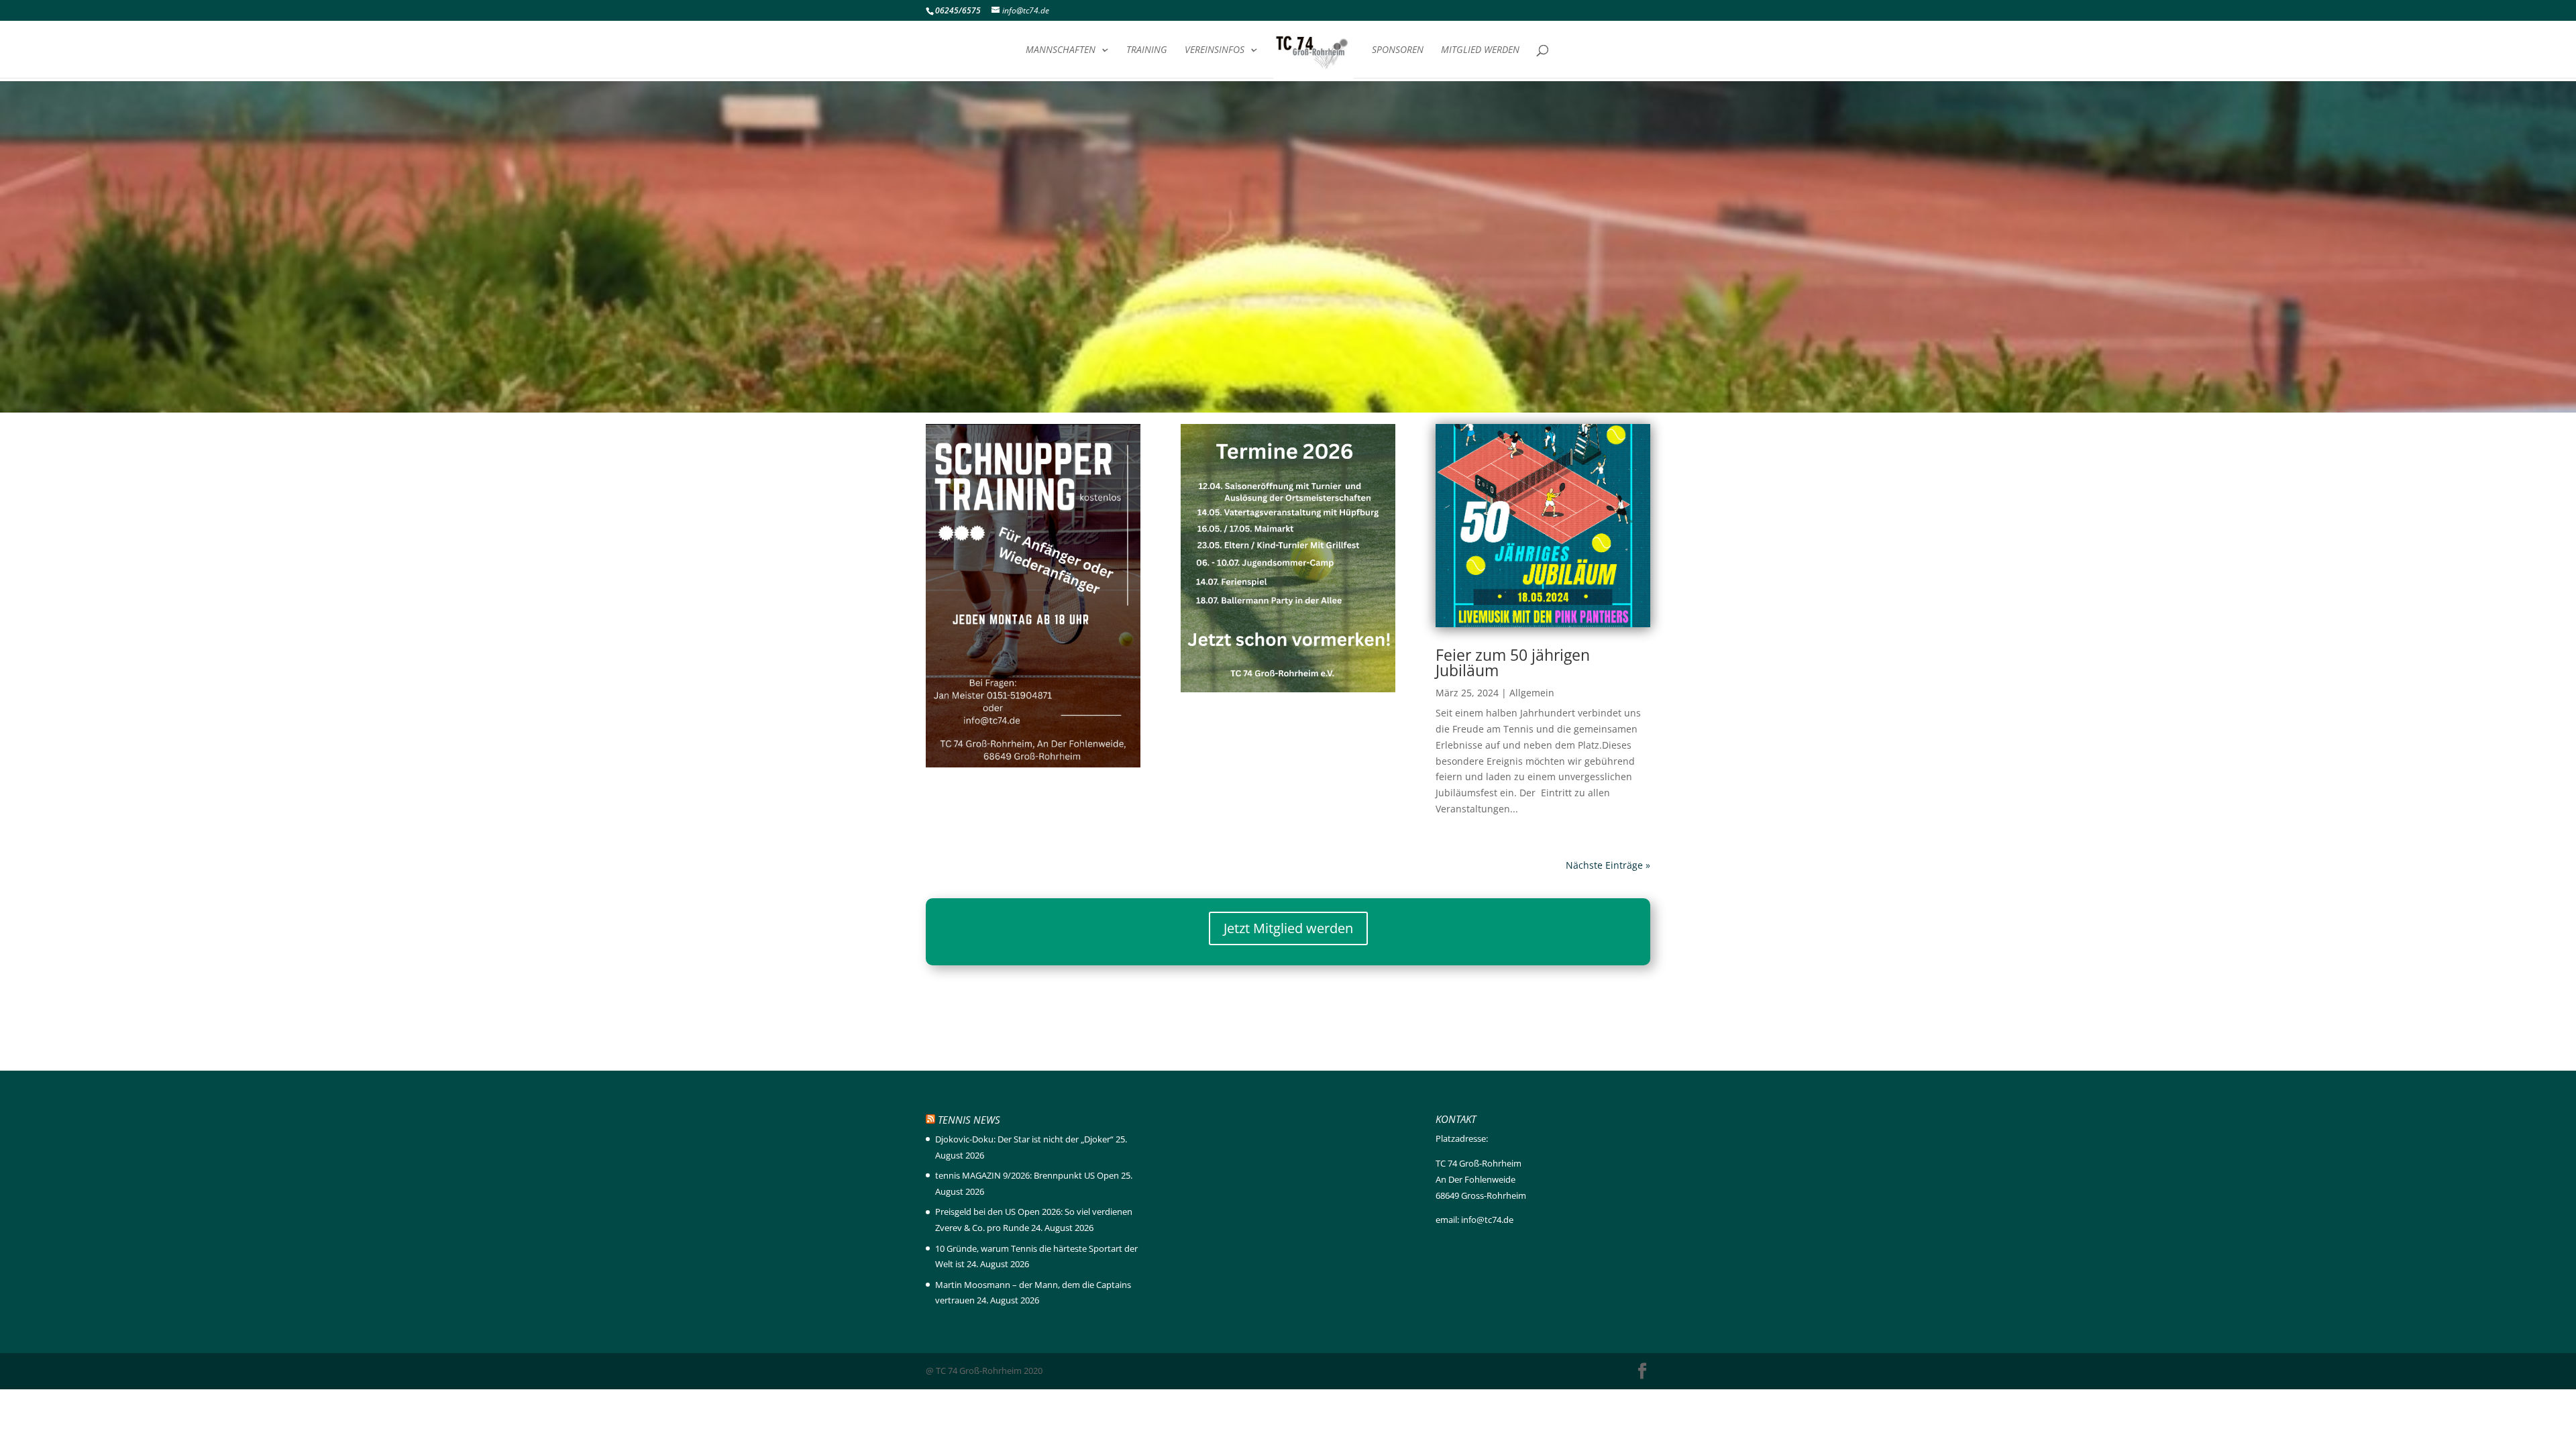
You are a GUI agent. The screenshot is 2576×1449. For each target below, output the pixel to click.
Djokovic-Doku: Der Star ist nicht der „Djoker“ (1024, 1139)
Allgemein (1532, 693)
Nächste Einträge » (1608, 865)
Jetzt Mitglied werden (1288, 928)
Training (1147, 50)
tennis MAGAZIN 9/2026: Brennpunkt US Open (1027, 1175)
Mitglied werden (1480, 50)
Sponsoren (1398, 50)
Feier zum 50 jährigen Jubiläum (1513, 662)
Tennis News (969, 1120)
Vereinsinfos (1215, 50)
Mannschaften (1061, 50)
